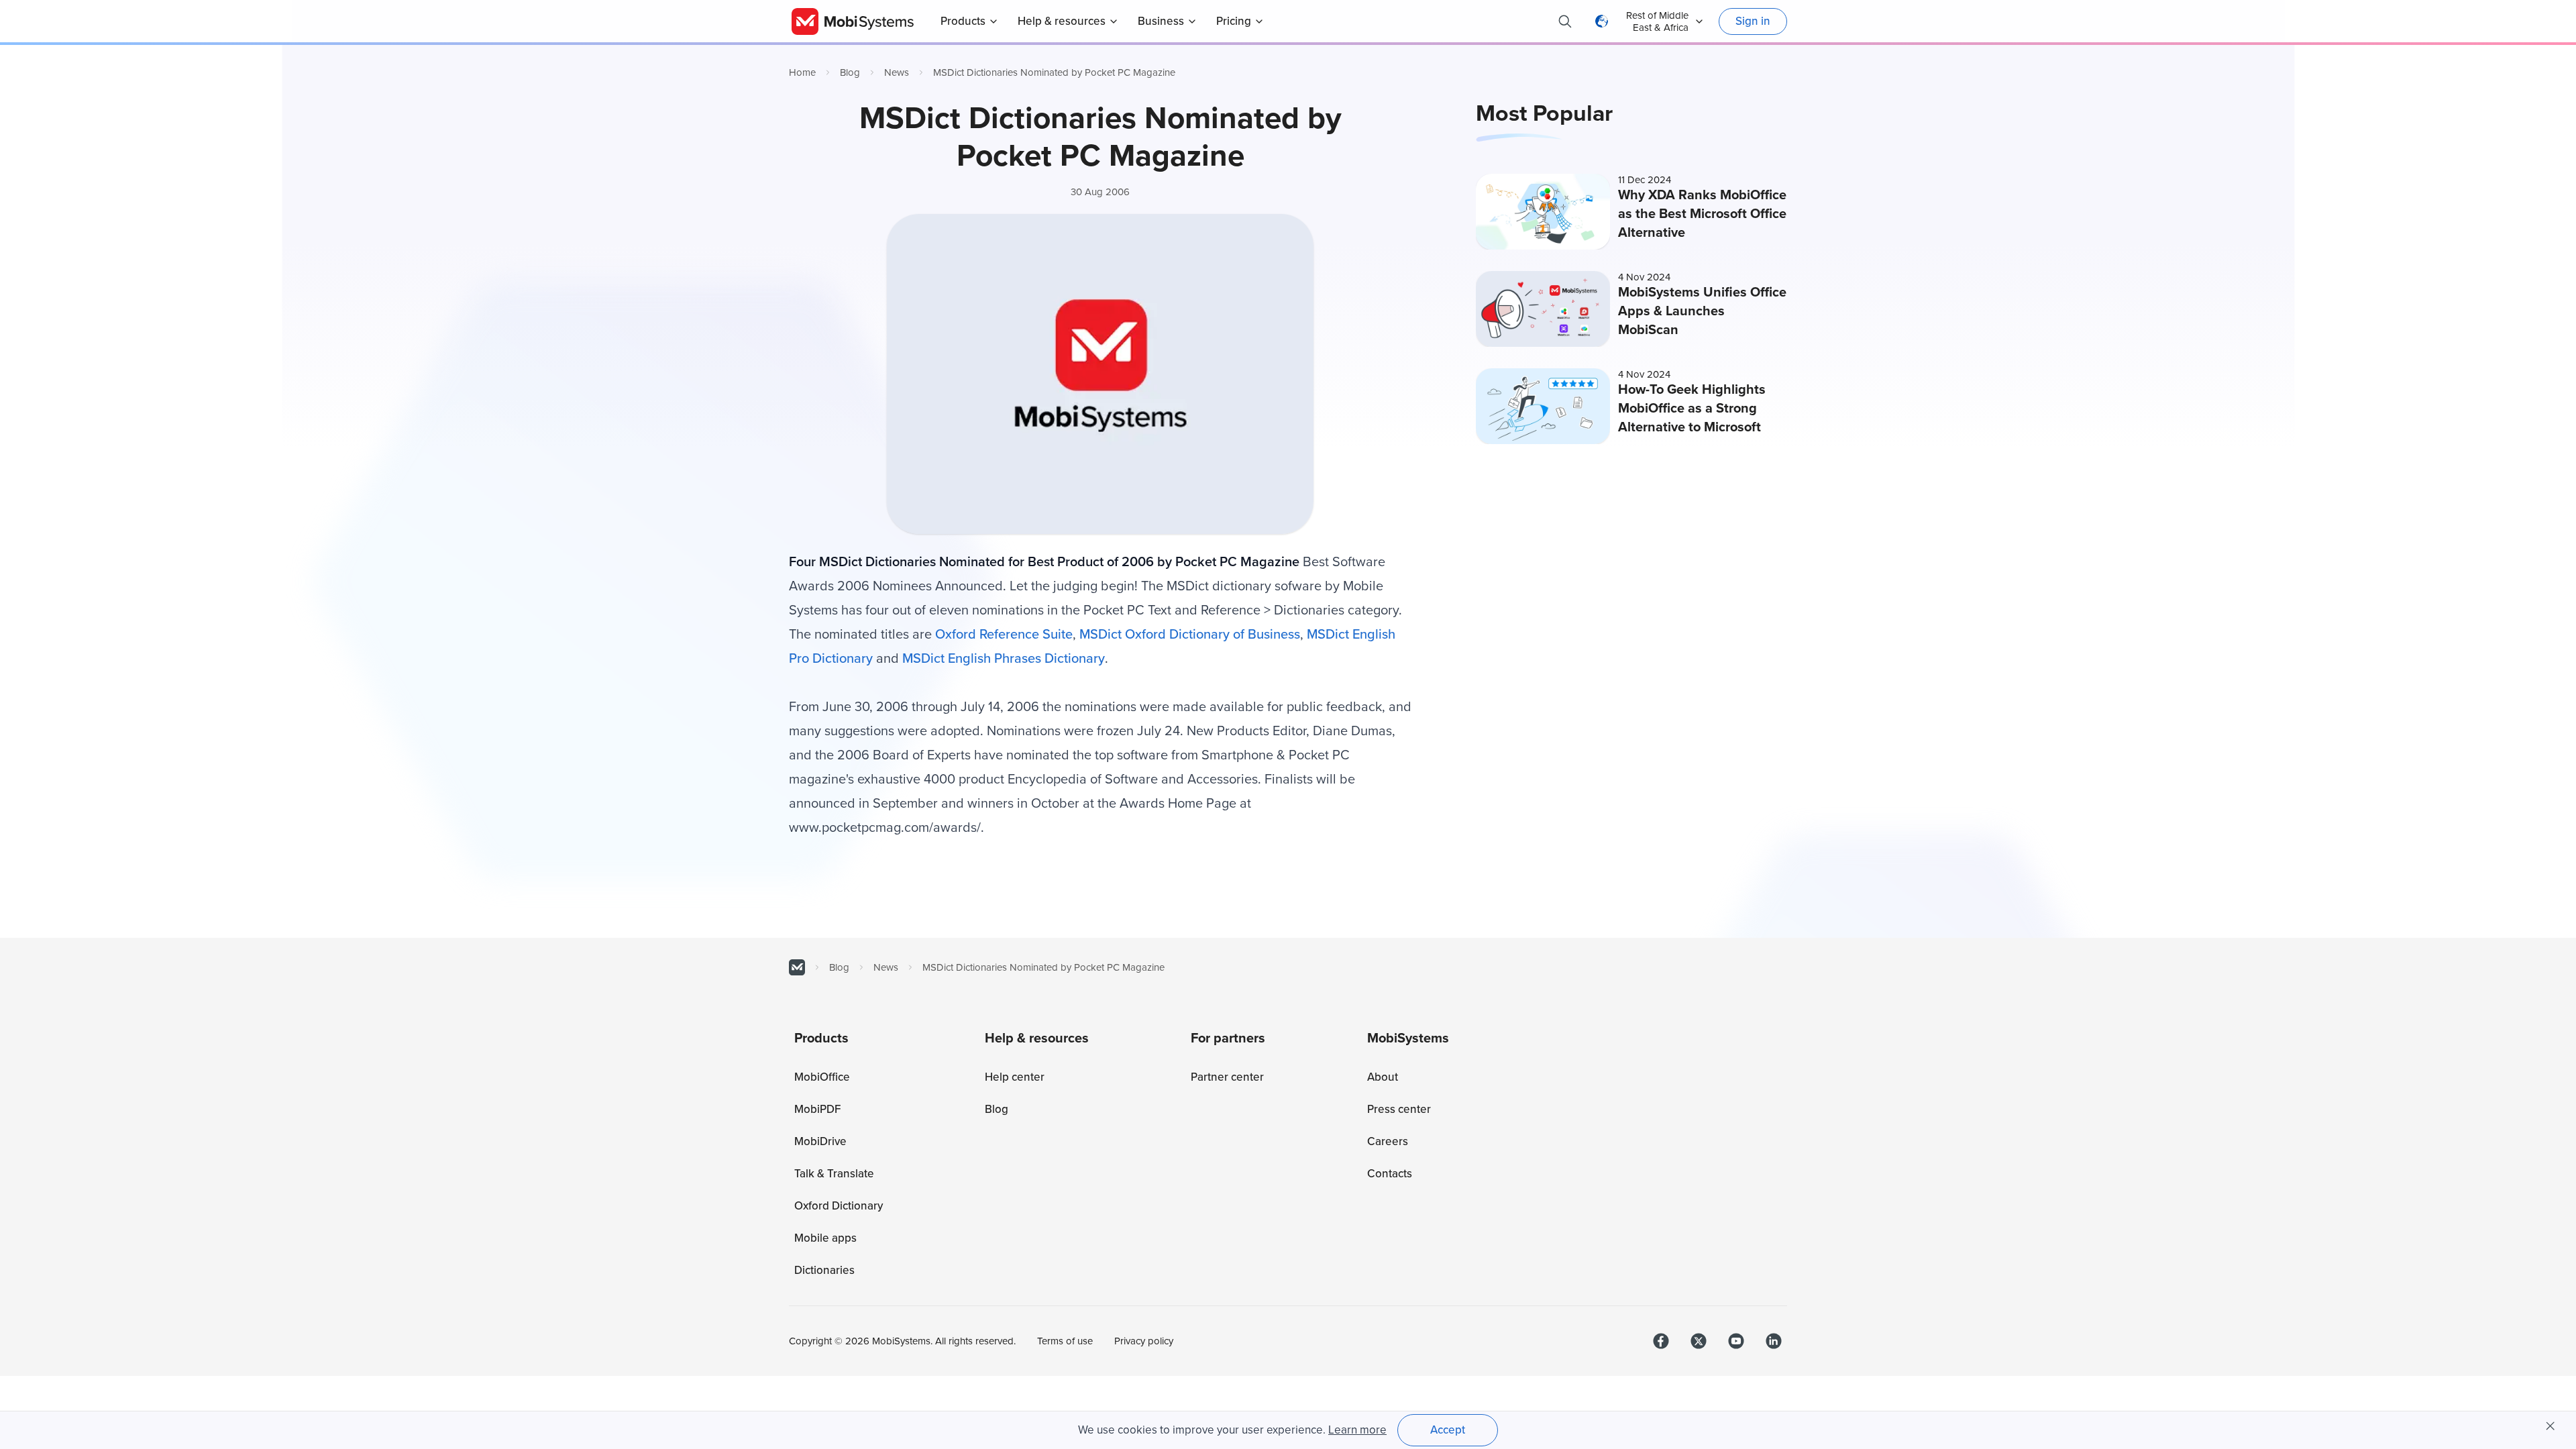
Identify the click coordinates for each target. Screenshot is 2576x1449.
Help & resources (1062, 21)
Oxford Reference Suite (1004, 635)
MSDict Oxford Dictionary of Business (1190, 635)
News (897, 72)
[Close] (2551, 1426)
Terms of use (1065, 1341)
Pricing (1234, 21)
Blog (850, 72)
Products (963, 21)
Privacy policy (1144, 1341)
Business (1161, 21)
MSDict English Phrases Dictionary (1004, 659)
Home (802, 72)
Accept (1448, 1430)
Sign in (1753, 21)
